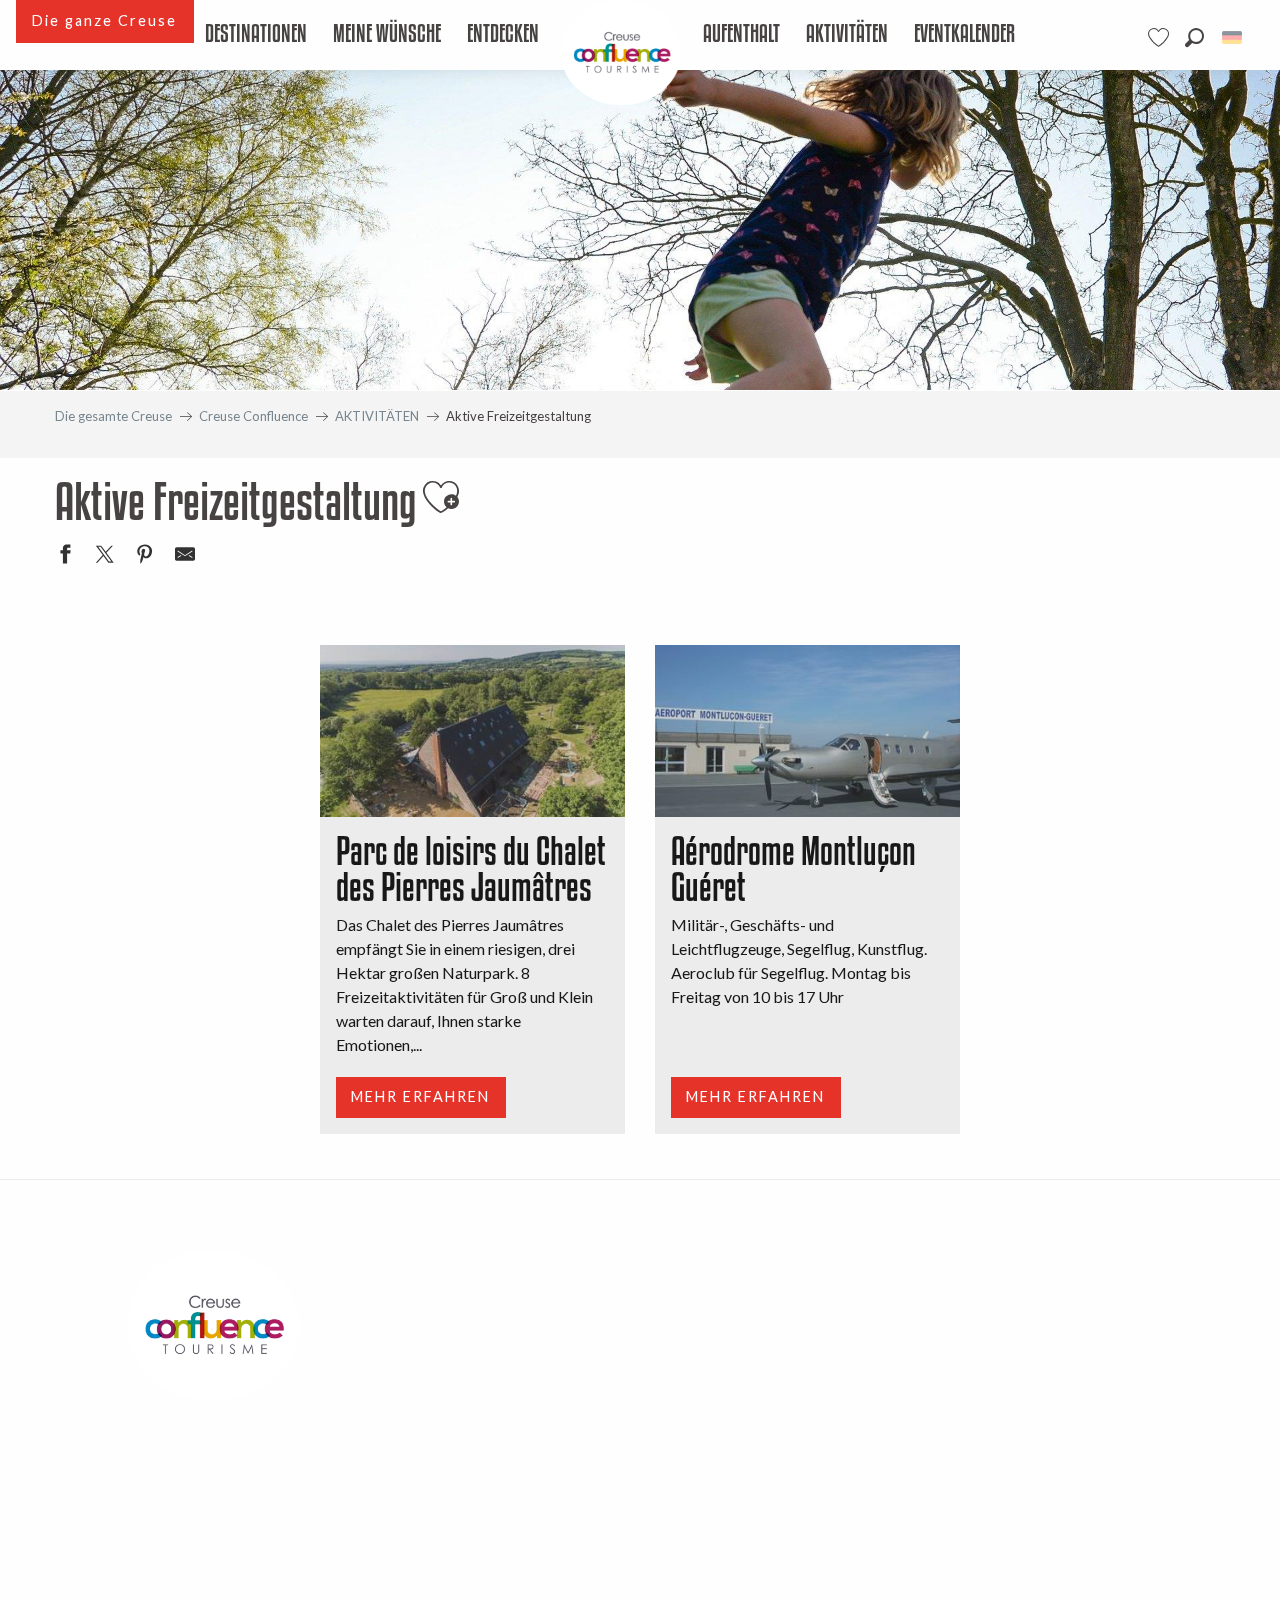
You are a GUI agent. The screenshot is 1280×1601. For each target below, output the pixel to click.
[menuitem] (257, 35)
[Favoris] (1161, 37)
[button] (1194, 37)
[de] (1233, 37)
